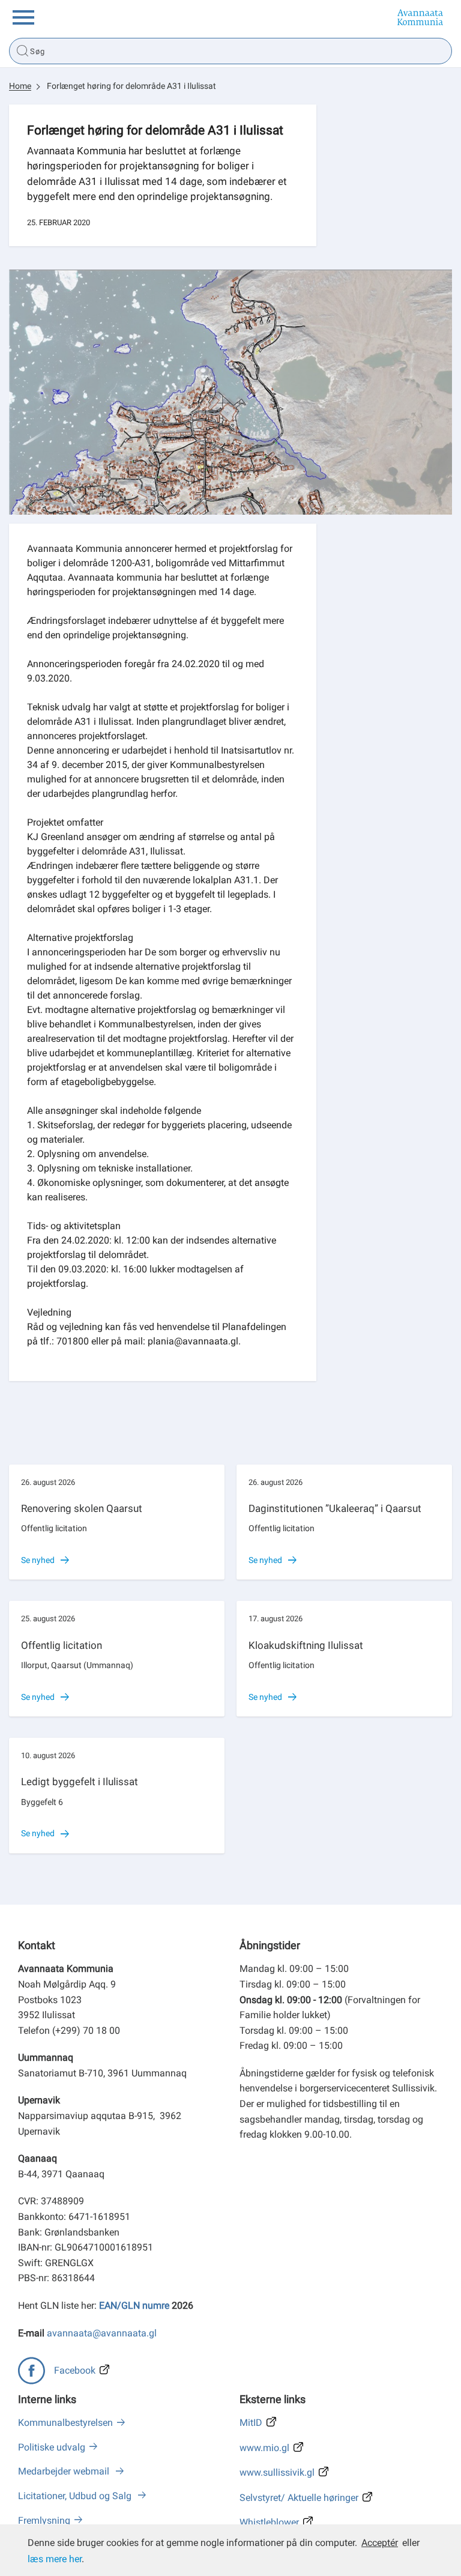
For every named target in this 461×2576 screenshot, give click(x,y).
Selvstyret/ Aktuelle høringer (299, 2498)
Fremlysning (44, 2520)
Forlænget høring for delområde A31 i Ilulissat (131, 86)
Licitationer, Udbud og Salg (76, 2496)
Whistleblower (269, 2522)
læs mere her (55, 2559)
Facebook (75, 2370)
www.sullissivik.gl (277, 2472)
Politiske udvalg (52, 2447)
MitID (251, 2423)
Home (20, 86)
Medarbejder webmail (65, 2471)
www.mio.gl (264, 2448)
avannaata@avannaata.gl (102, 2333)
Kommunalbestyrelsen (65, 2423)
